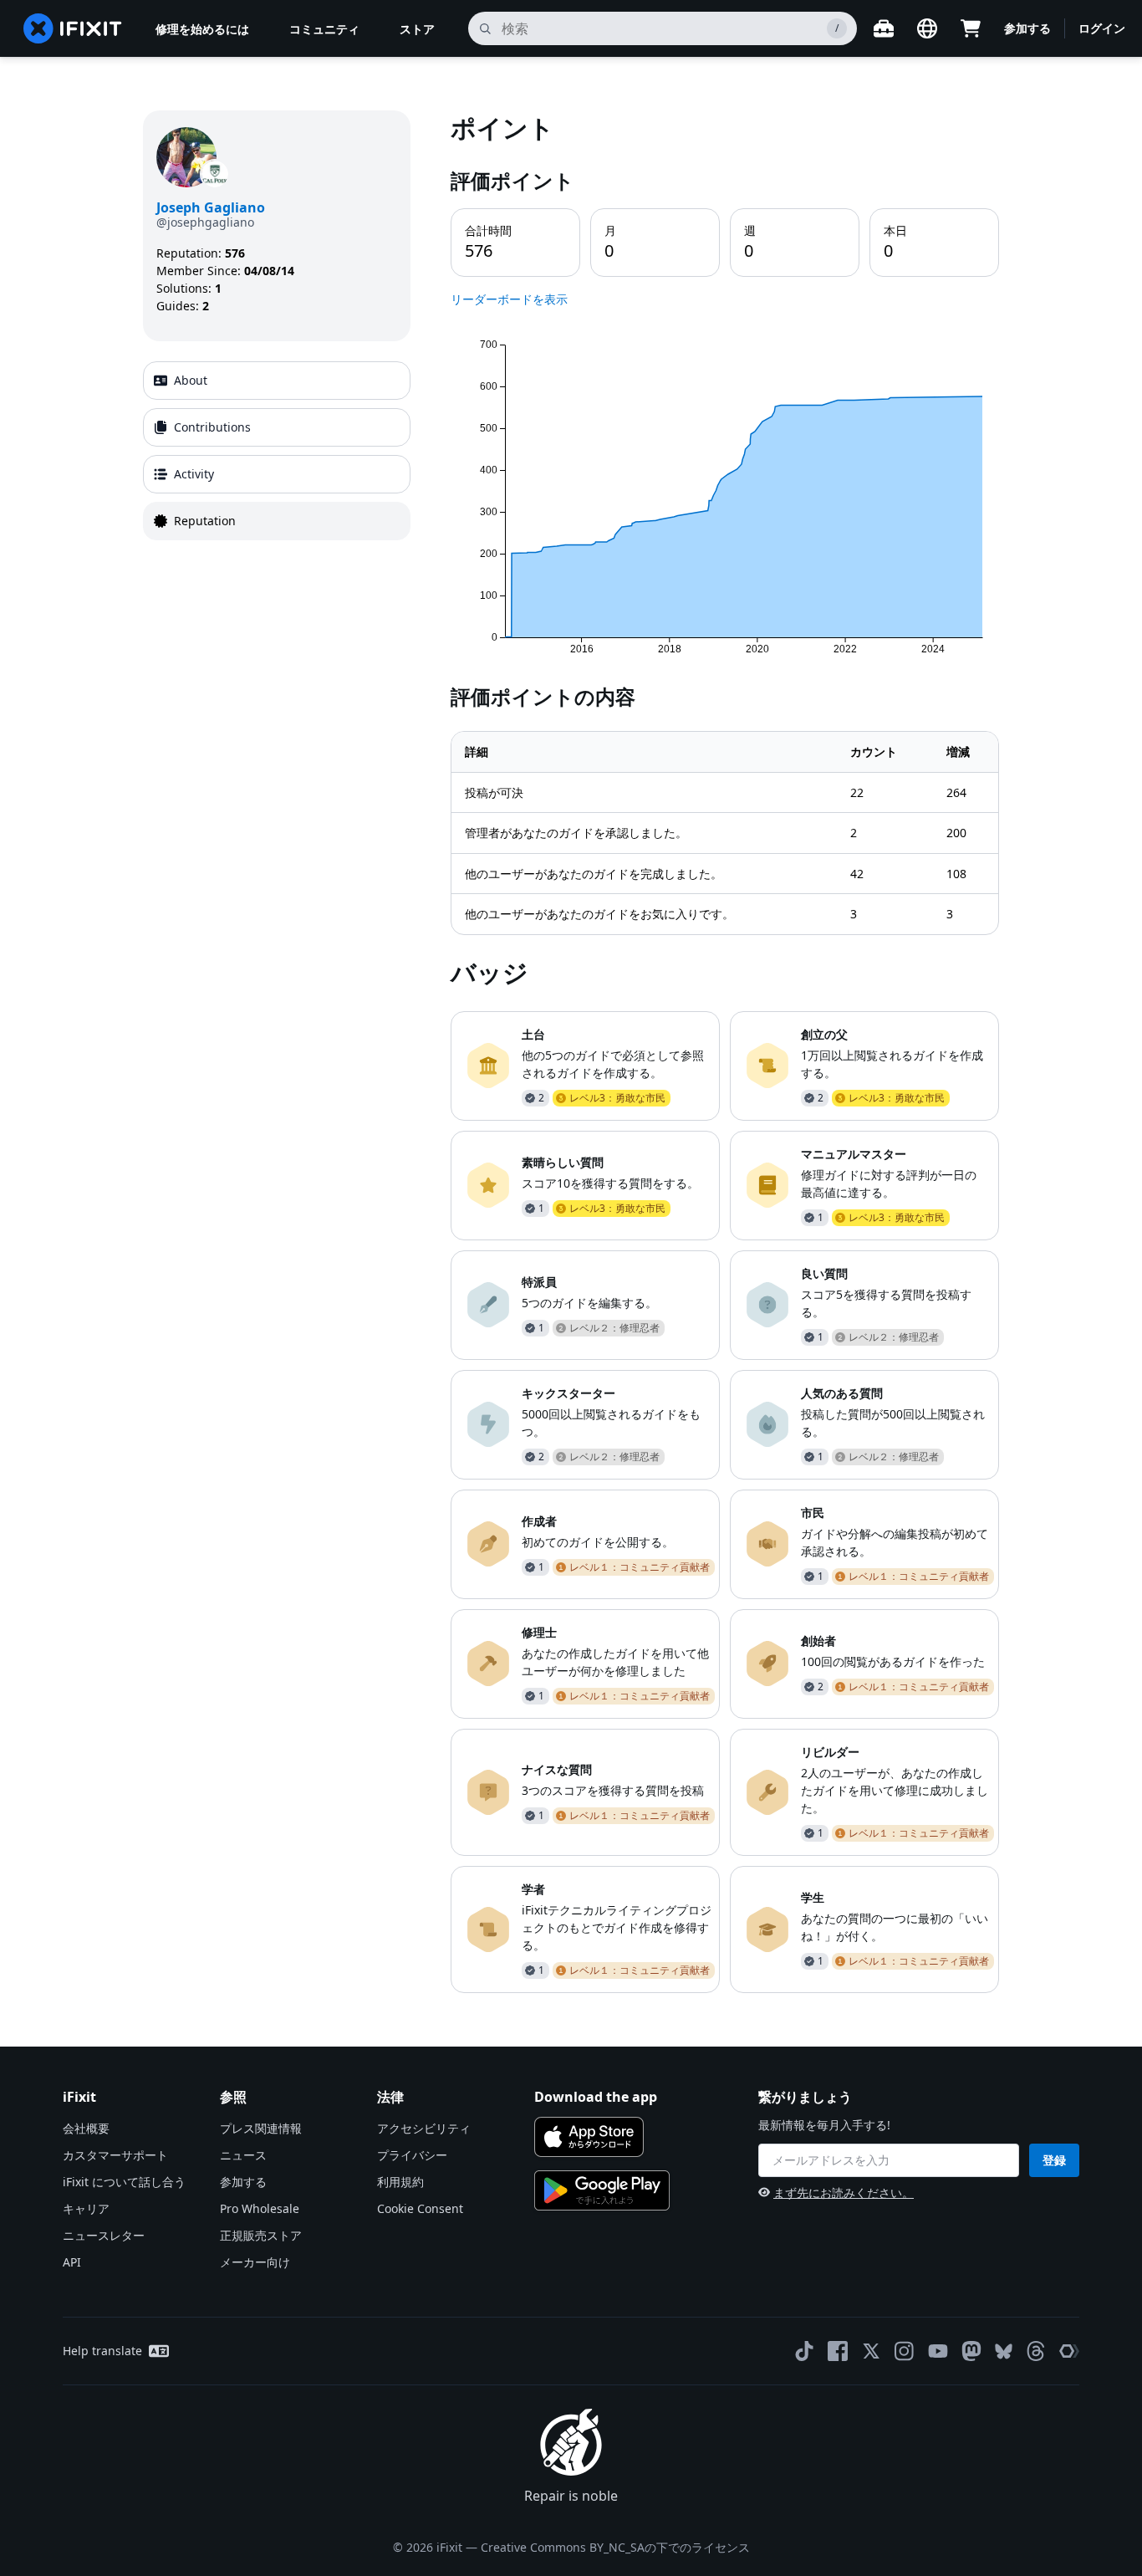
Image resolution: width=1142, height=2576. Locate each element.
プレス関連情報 (261, 2128)
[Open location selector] (927, 28)
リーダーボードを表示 (509, 299)
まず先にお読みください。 (844, 2193)
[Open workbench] (884, 28)
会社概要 (86, 2128)
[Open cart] (971, 28)
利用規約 (400, 2182)
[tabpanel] (725, 1051)
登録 (1054, 2160)
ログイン (1102, 28)
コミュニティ (324, 29)
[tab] (277, 381)
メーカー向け (255, 2262)
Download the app (596, 2097)
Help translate (102, 2351)
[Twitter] (871, 2351)
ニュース (243, 2155)
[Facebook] (838, 2351)
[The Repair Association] (1069, 2351)
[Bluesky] (1004, 2351)
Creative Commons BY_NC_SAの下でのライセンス (615, 2547)
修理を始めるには (202, 29)
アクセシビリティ (424, 2128)
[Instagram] (905, 2351)
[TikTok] (804, 2351)
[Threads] (1036, 2351)
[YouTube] (938, 2351)
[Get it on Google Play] (602, 2190)
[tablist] (277, 451)
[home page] (73, 28)
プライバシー (412, 2155)
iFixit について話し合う (124, 2182)
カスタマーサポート (115, 2155)
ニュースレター (104, 2235)
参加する (1027, 28)
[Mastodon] (971, 2351)
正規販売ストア (261, 2235)
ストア (417, 29)
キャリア (86, 2208)
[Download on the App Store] (589, 2137)
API (72, 2262)
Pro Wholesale (260, 2208)
